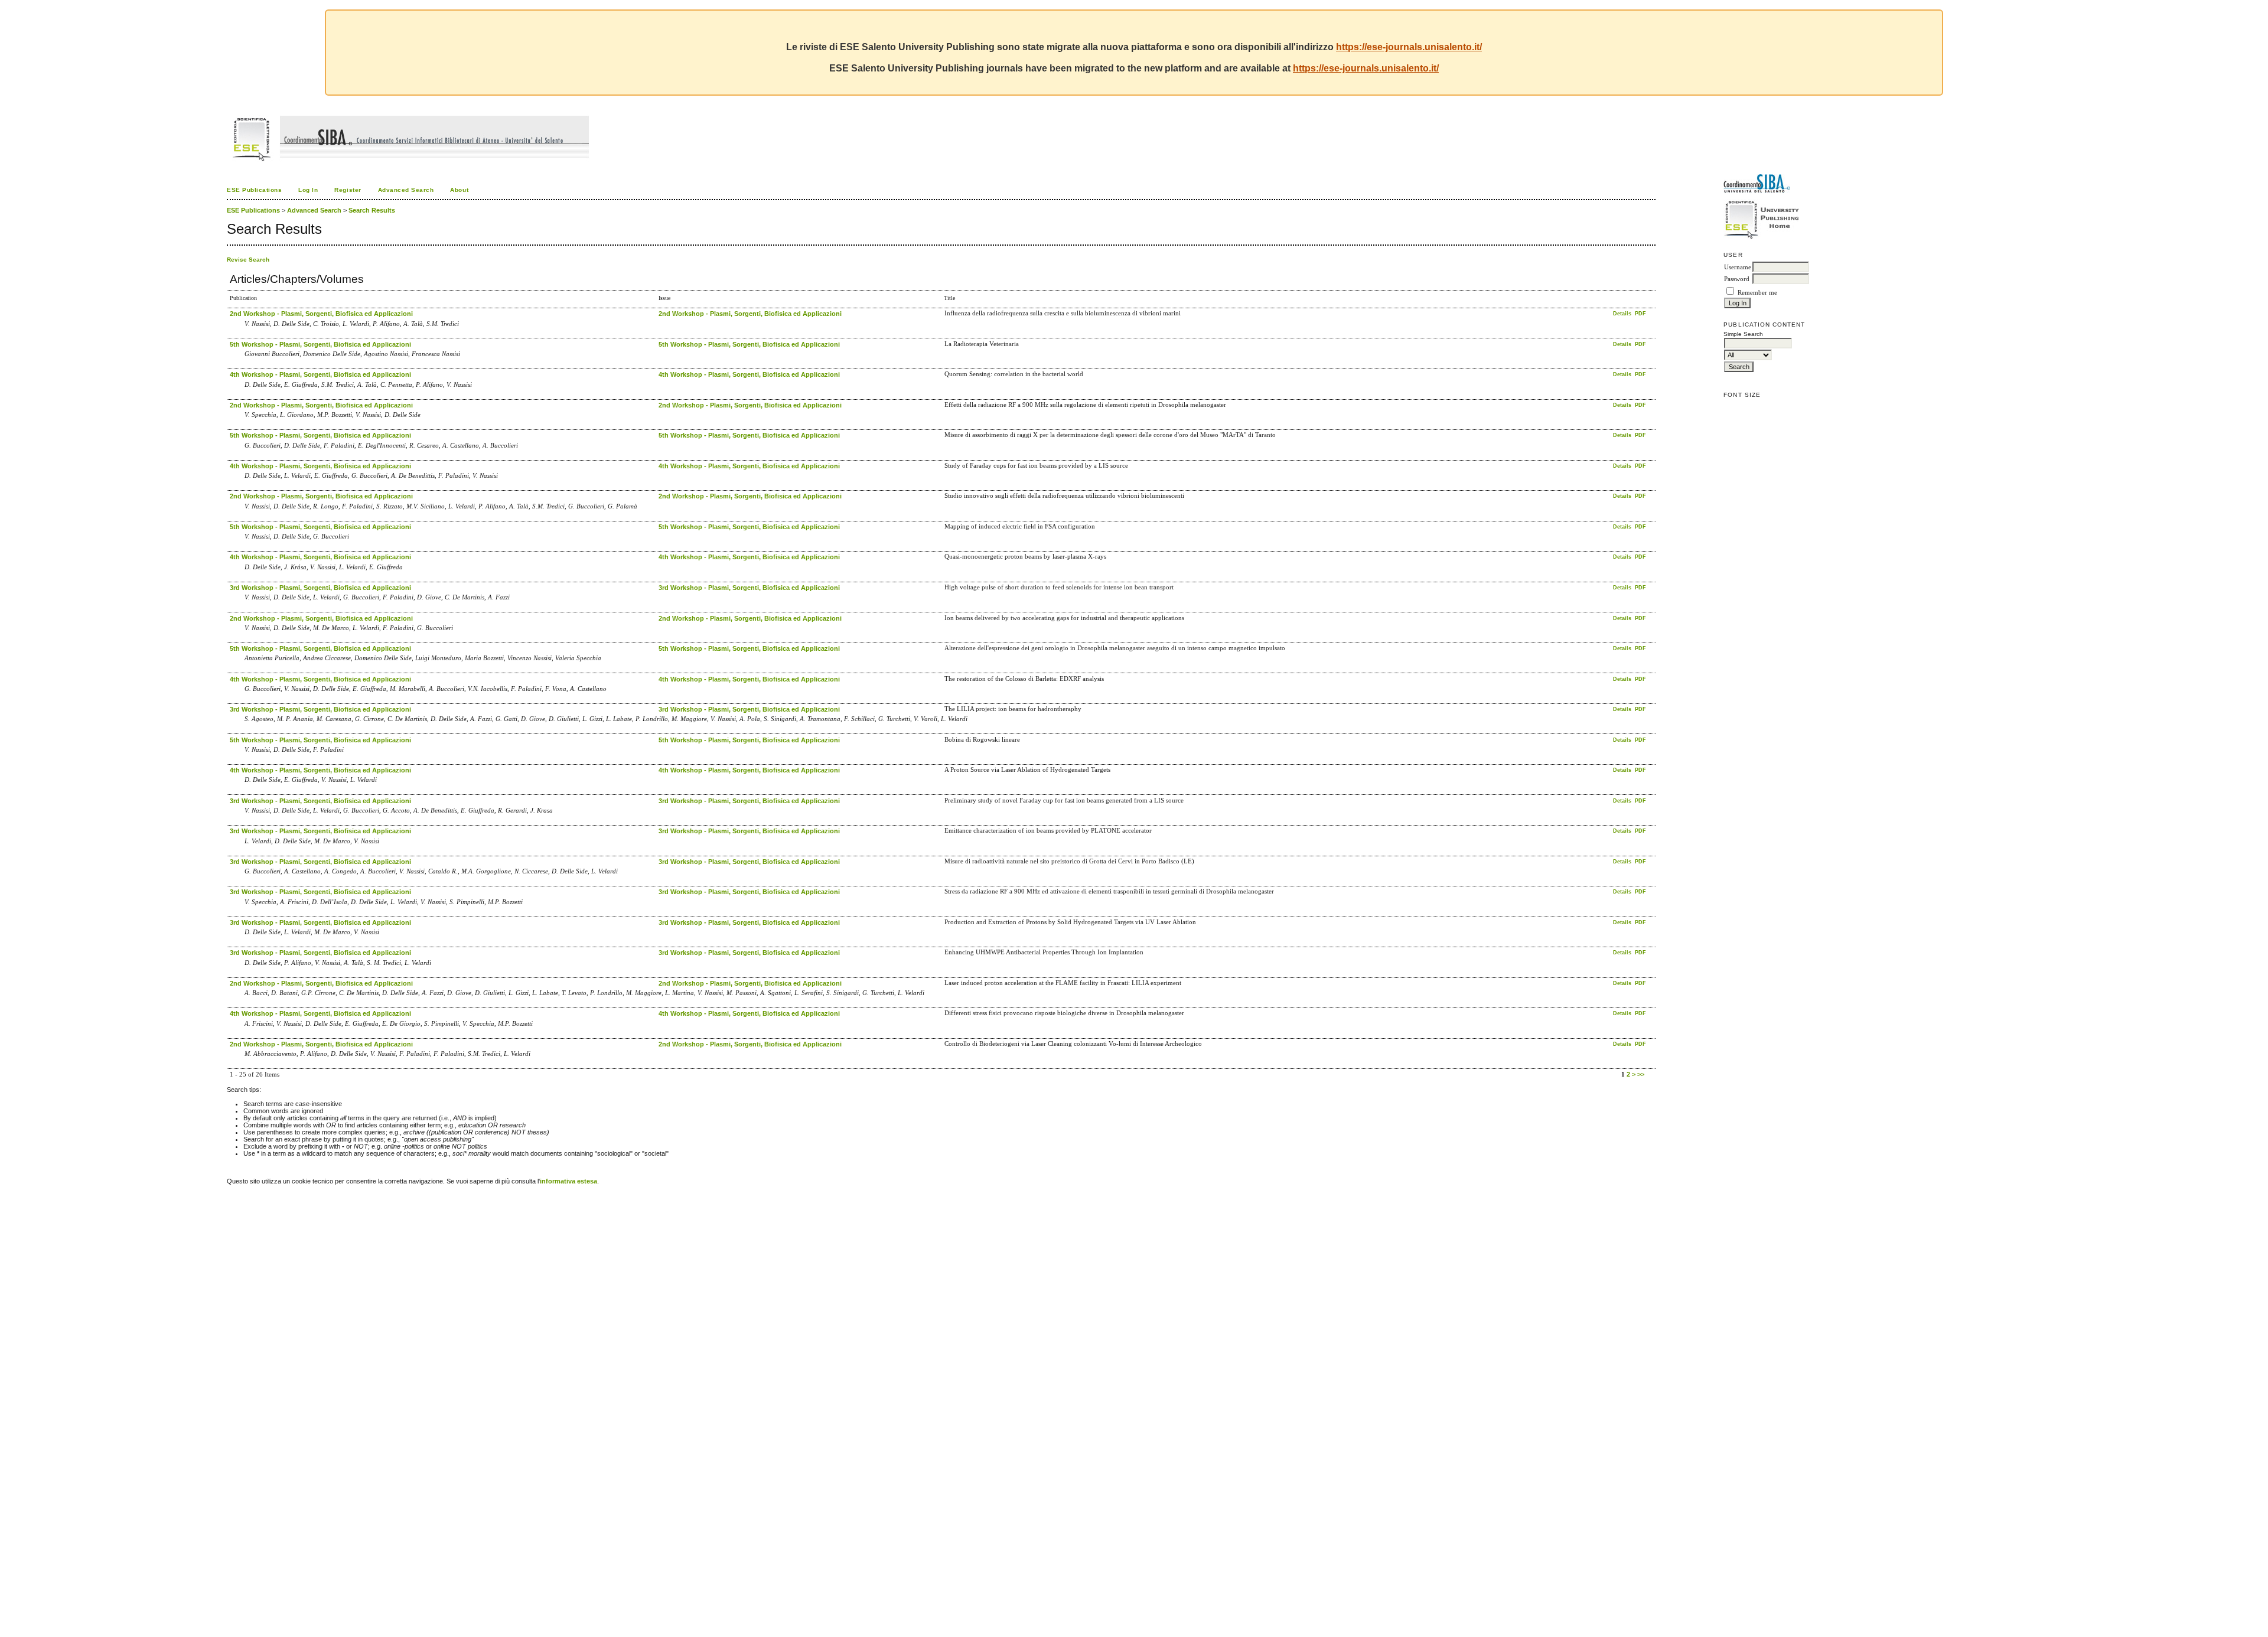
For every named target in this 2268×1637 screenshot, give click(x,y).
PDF (1640, 314)
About (459, 190)
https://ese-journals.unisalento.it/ (1409, 47)
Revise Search (248, 260)
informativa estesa (568, 1181)
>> (1641, 1074)
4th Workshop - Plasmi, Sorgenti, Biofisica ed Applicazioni (320, 374)
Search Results (372, 210)
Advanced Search (406, 190)
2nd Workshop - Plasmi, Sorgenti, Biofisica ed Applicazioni (321, 314)
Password (1737, 279)
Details (1623, 314)
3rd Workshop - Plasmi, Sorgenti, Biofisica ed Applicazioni (320, 588)
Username (1738, 267)
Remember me (1757, 293)
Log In (308, 190)
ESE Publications (254, 190)
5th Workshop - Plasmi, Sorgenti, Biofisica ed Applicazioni (320, 344)
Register (348, 190)
